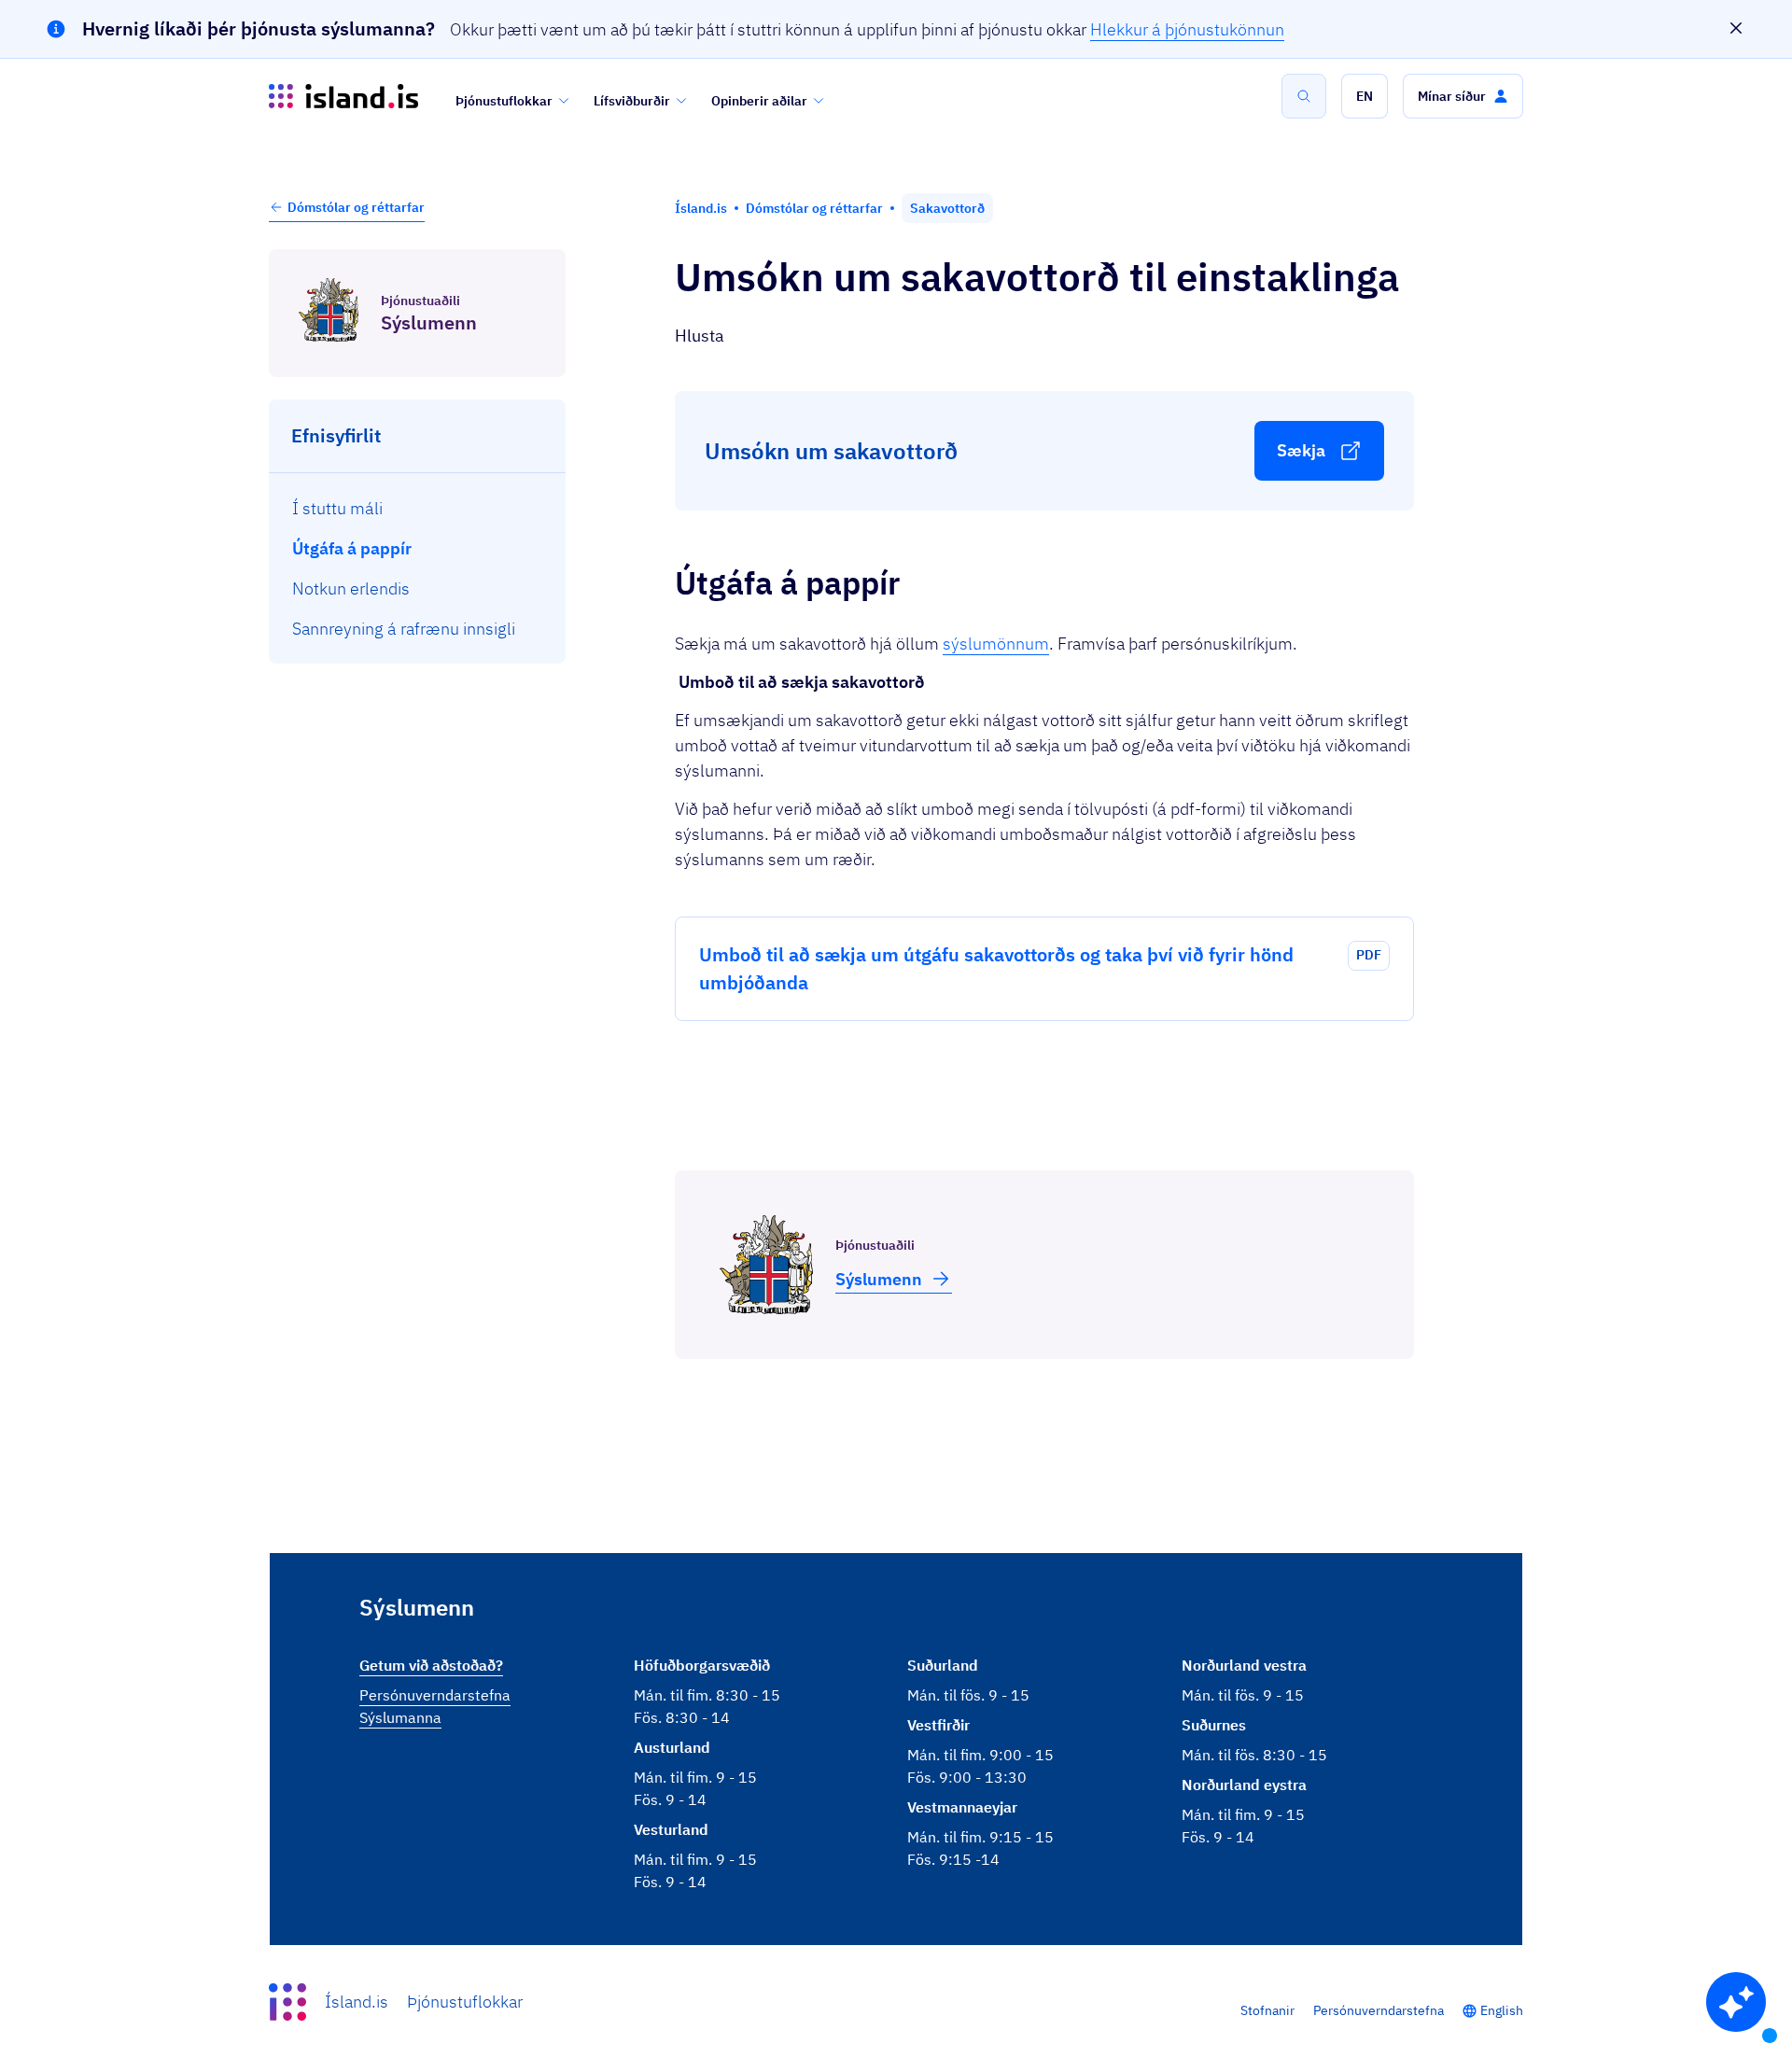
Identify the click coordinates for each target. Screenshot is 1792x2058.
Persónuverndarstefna (1379, 2010)
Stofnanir (1267, 2010)
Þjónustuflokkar (504, 101)
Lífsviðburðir (632, 101)
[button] (1365, 96)
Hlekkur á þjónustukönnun (1187, 29)
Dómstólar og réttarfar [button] (356, 207)
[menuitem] (418, 507)
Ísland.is (357, 2002)
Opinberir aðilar (759, 101)
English (1502, 2010)
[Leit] (1304, 96)
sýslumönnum (996, 644)
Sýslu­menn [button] (879, 1279)
